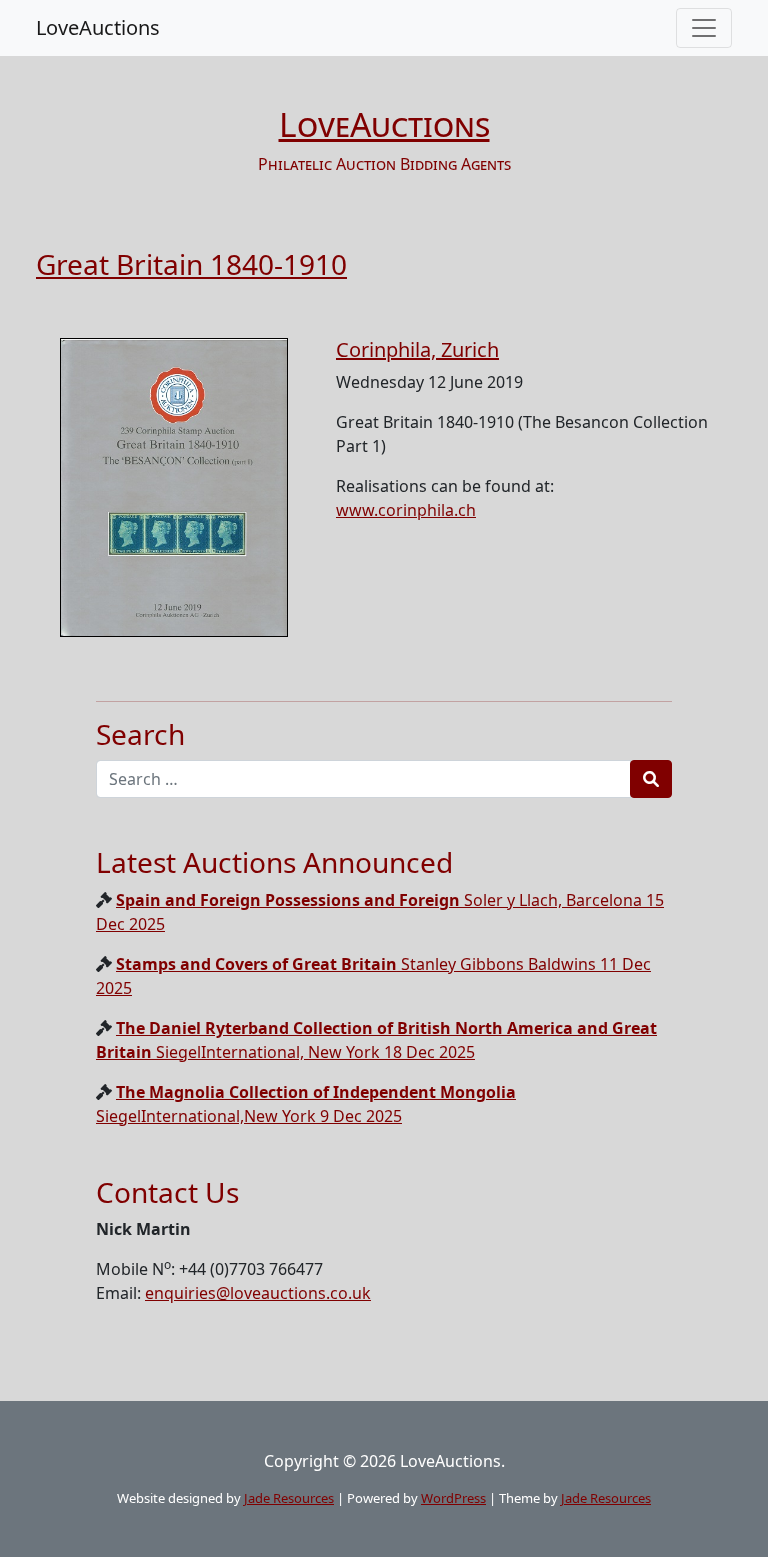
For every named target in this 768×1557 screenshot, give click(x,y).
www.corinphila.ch (406, 510)
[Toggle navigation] (704, 28)
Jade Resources (289, 1498)
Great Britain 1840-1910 (191, 264)
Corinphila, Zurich (417, 349)
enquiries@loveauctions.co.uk (258, 1293)
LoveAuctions (98, 27)
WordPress (453, 1498)
